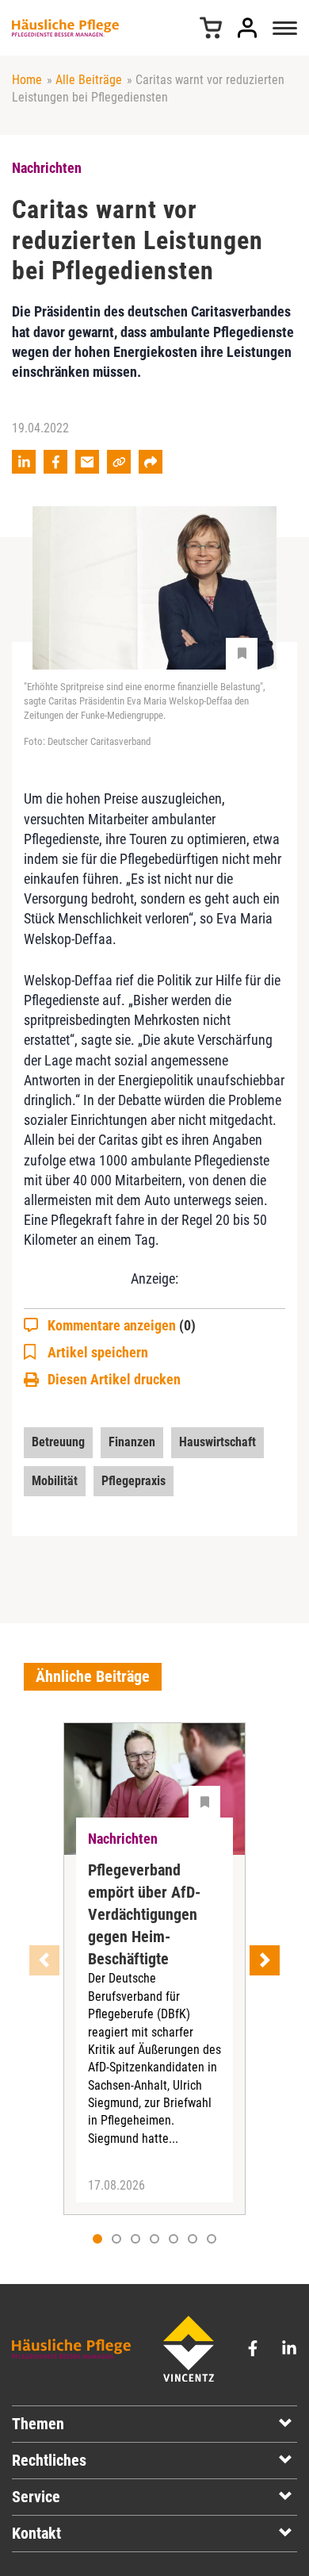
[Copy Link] (119, 462)
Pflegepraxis (134, 1481)
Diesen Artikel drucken (114, 1379)
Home (27, 80)
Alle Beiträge (89, 80)
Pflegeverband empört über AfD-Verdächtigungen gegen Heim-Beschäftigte (144, 1914)
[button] (116, 2239)
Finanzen (132, 1442)
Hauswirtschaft (217, 1442)
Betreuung (58, 1442)
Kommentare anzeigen (122, 1325)
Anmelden (247, 28)
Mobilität (55, 1481)
